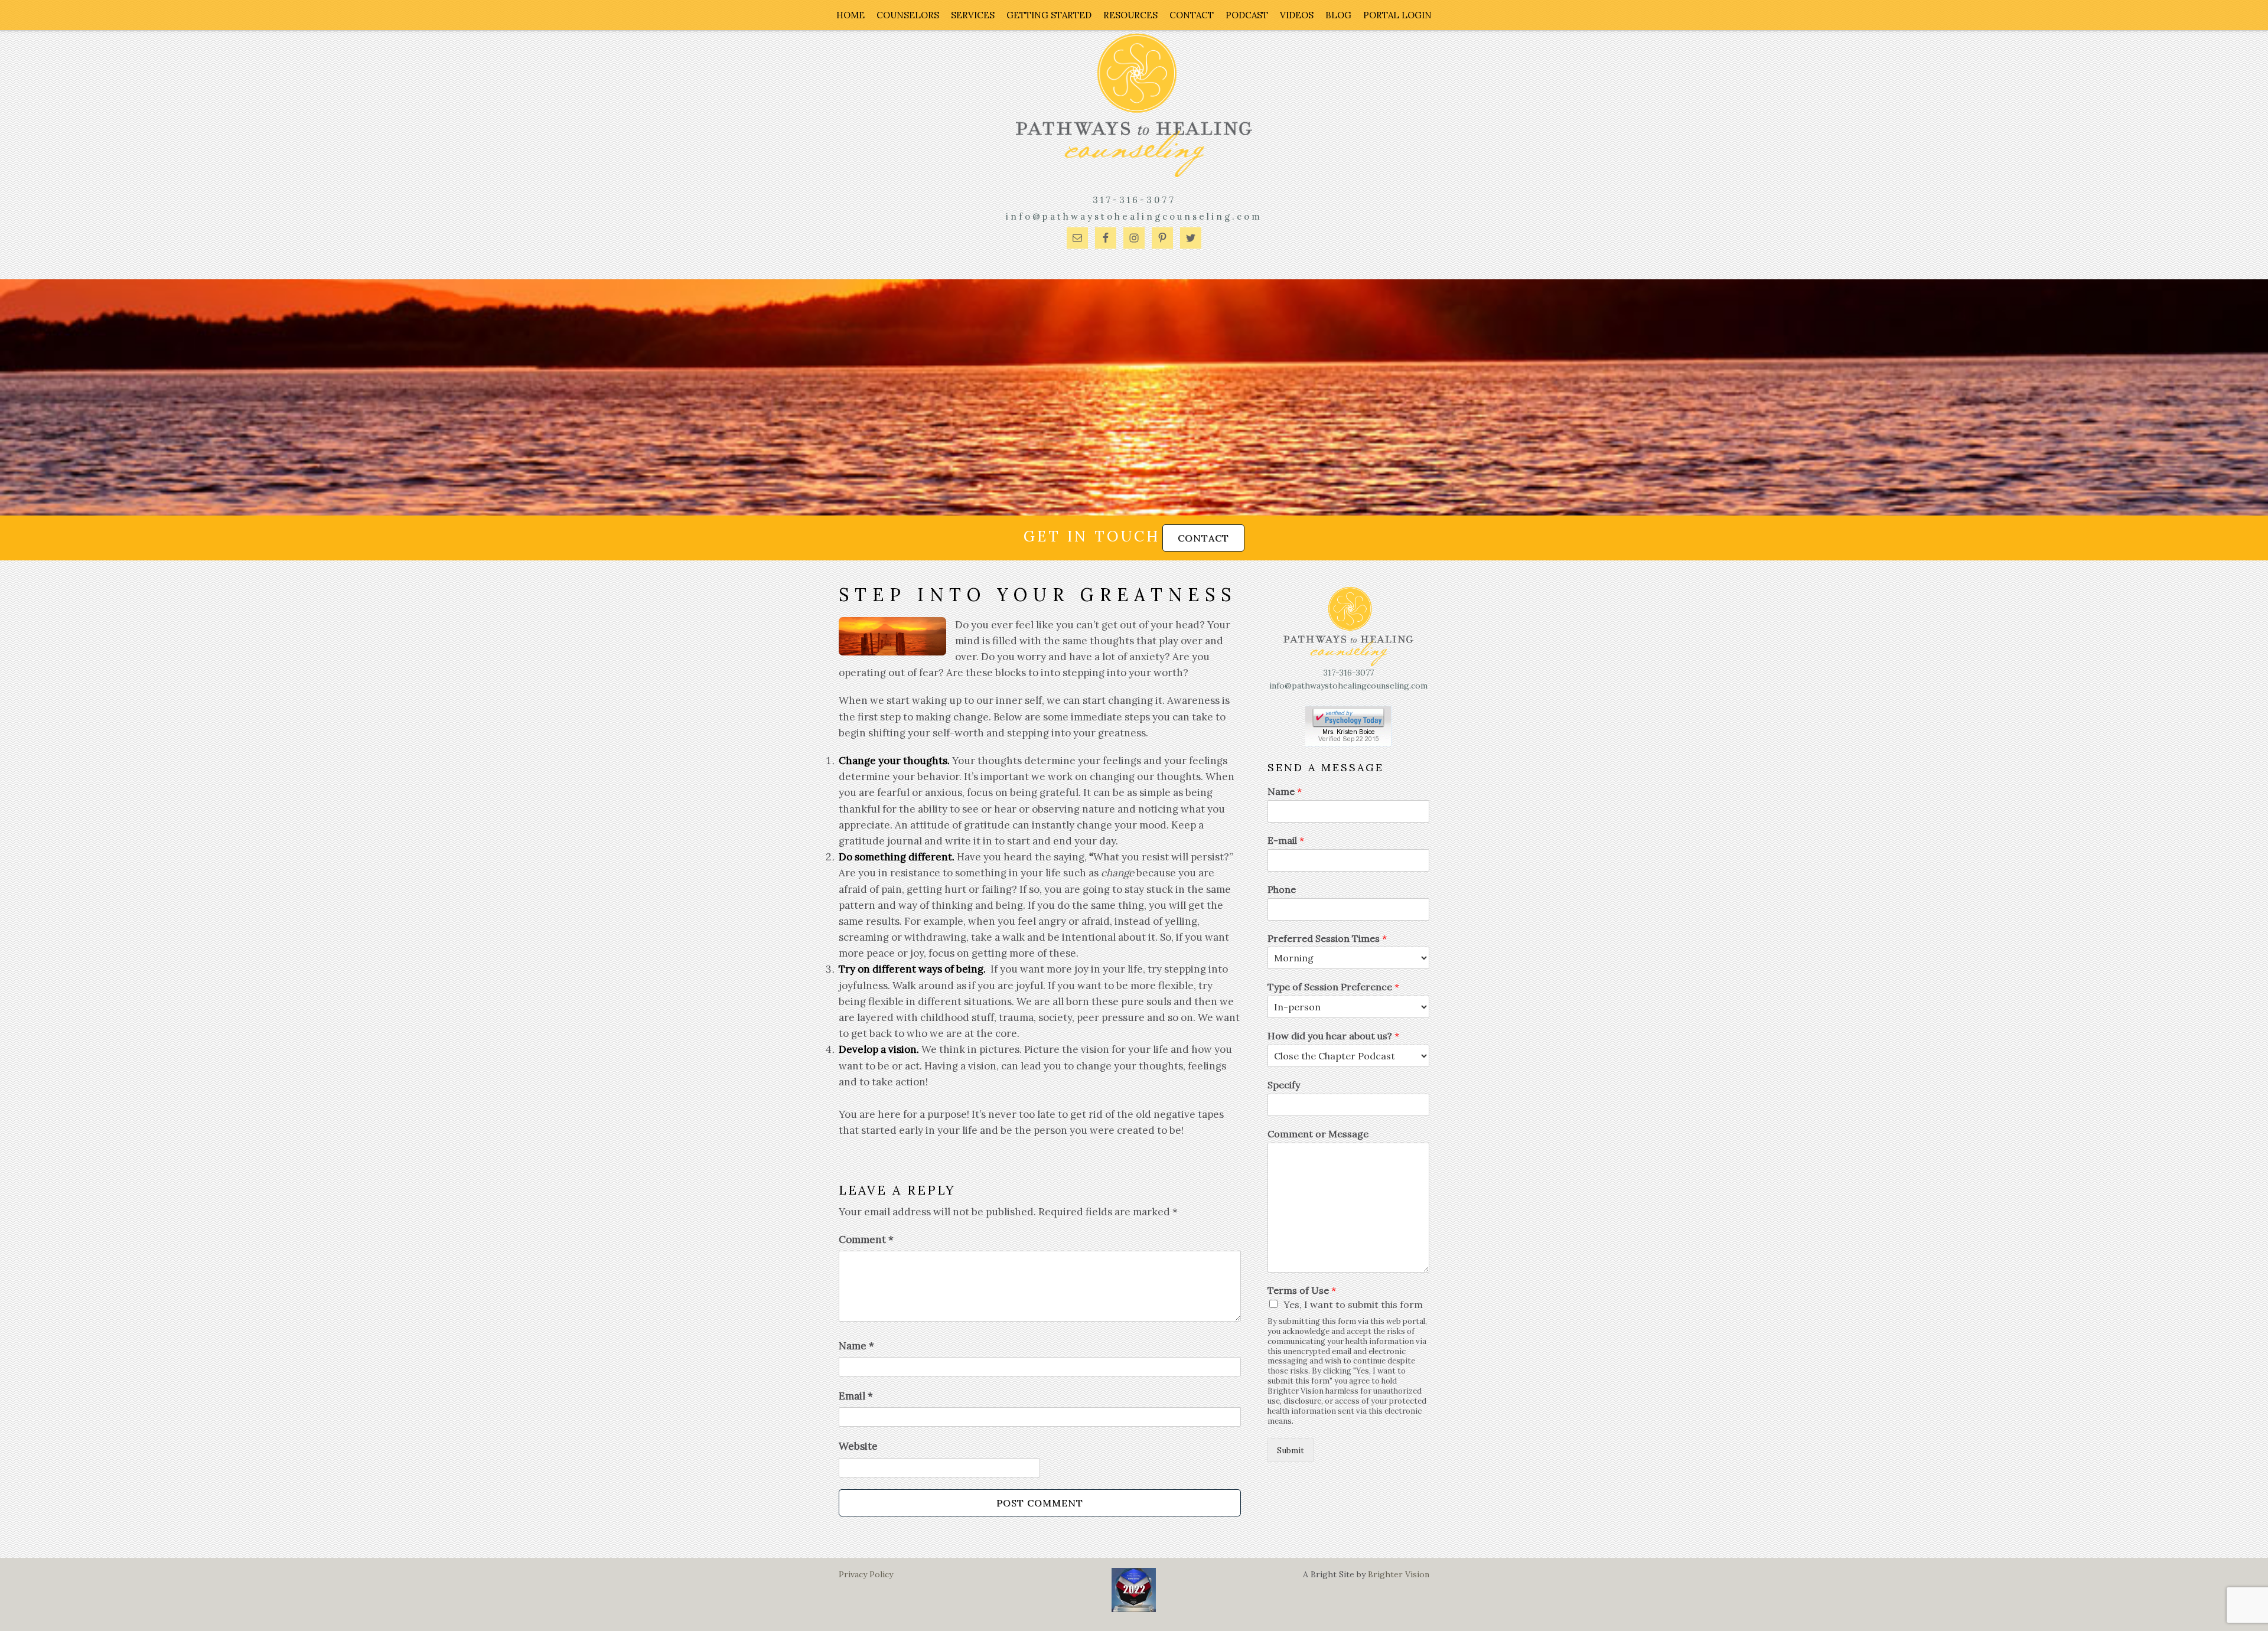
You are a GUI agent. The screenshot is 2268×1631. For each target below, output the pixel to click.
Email (856, 1396)
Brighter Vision (1399, 1574)
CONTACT (1203, 538)
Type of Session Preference (1333, 987)
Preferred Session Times (1327, 938)
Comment (866, 1239)
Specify (1284, 1085)
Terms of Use (1302, 1290)
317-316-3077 (1134, 200)
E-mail (1286, 840)
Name (856, 1346)
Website (858, 1446)
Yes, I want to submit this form (1353, 1304)
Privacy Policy (866, 1574)
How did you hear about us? (1333, 1036)
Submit (1291, 1450)
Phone (1282, 889)
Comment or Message (1318, 1134)
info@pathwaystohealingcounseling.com (1134, 216)
